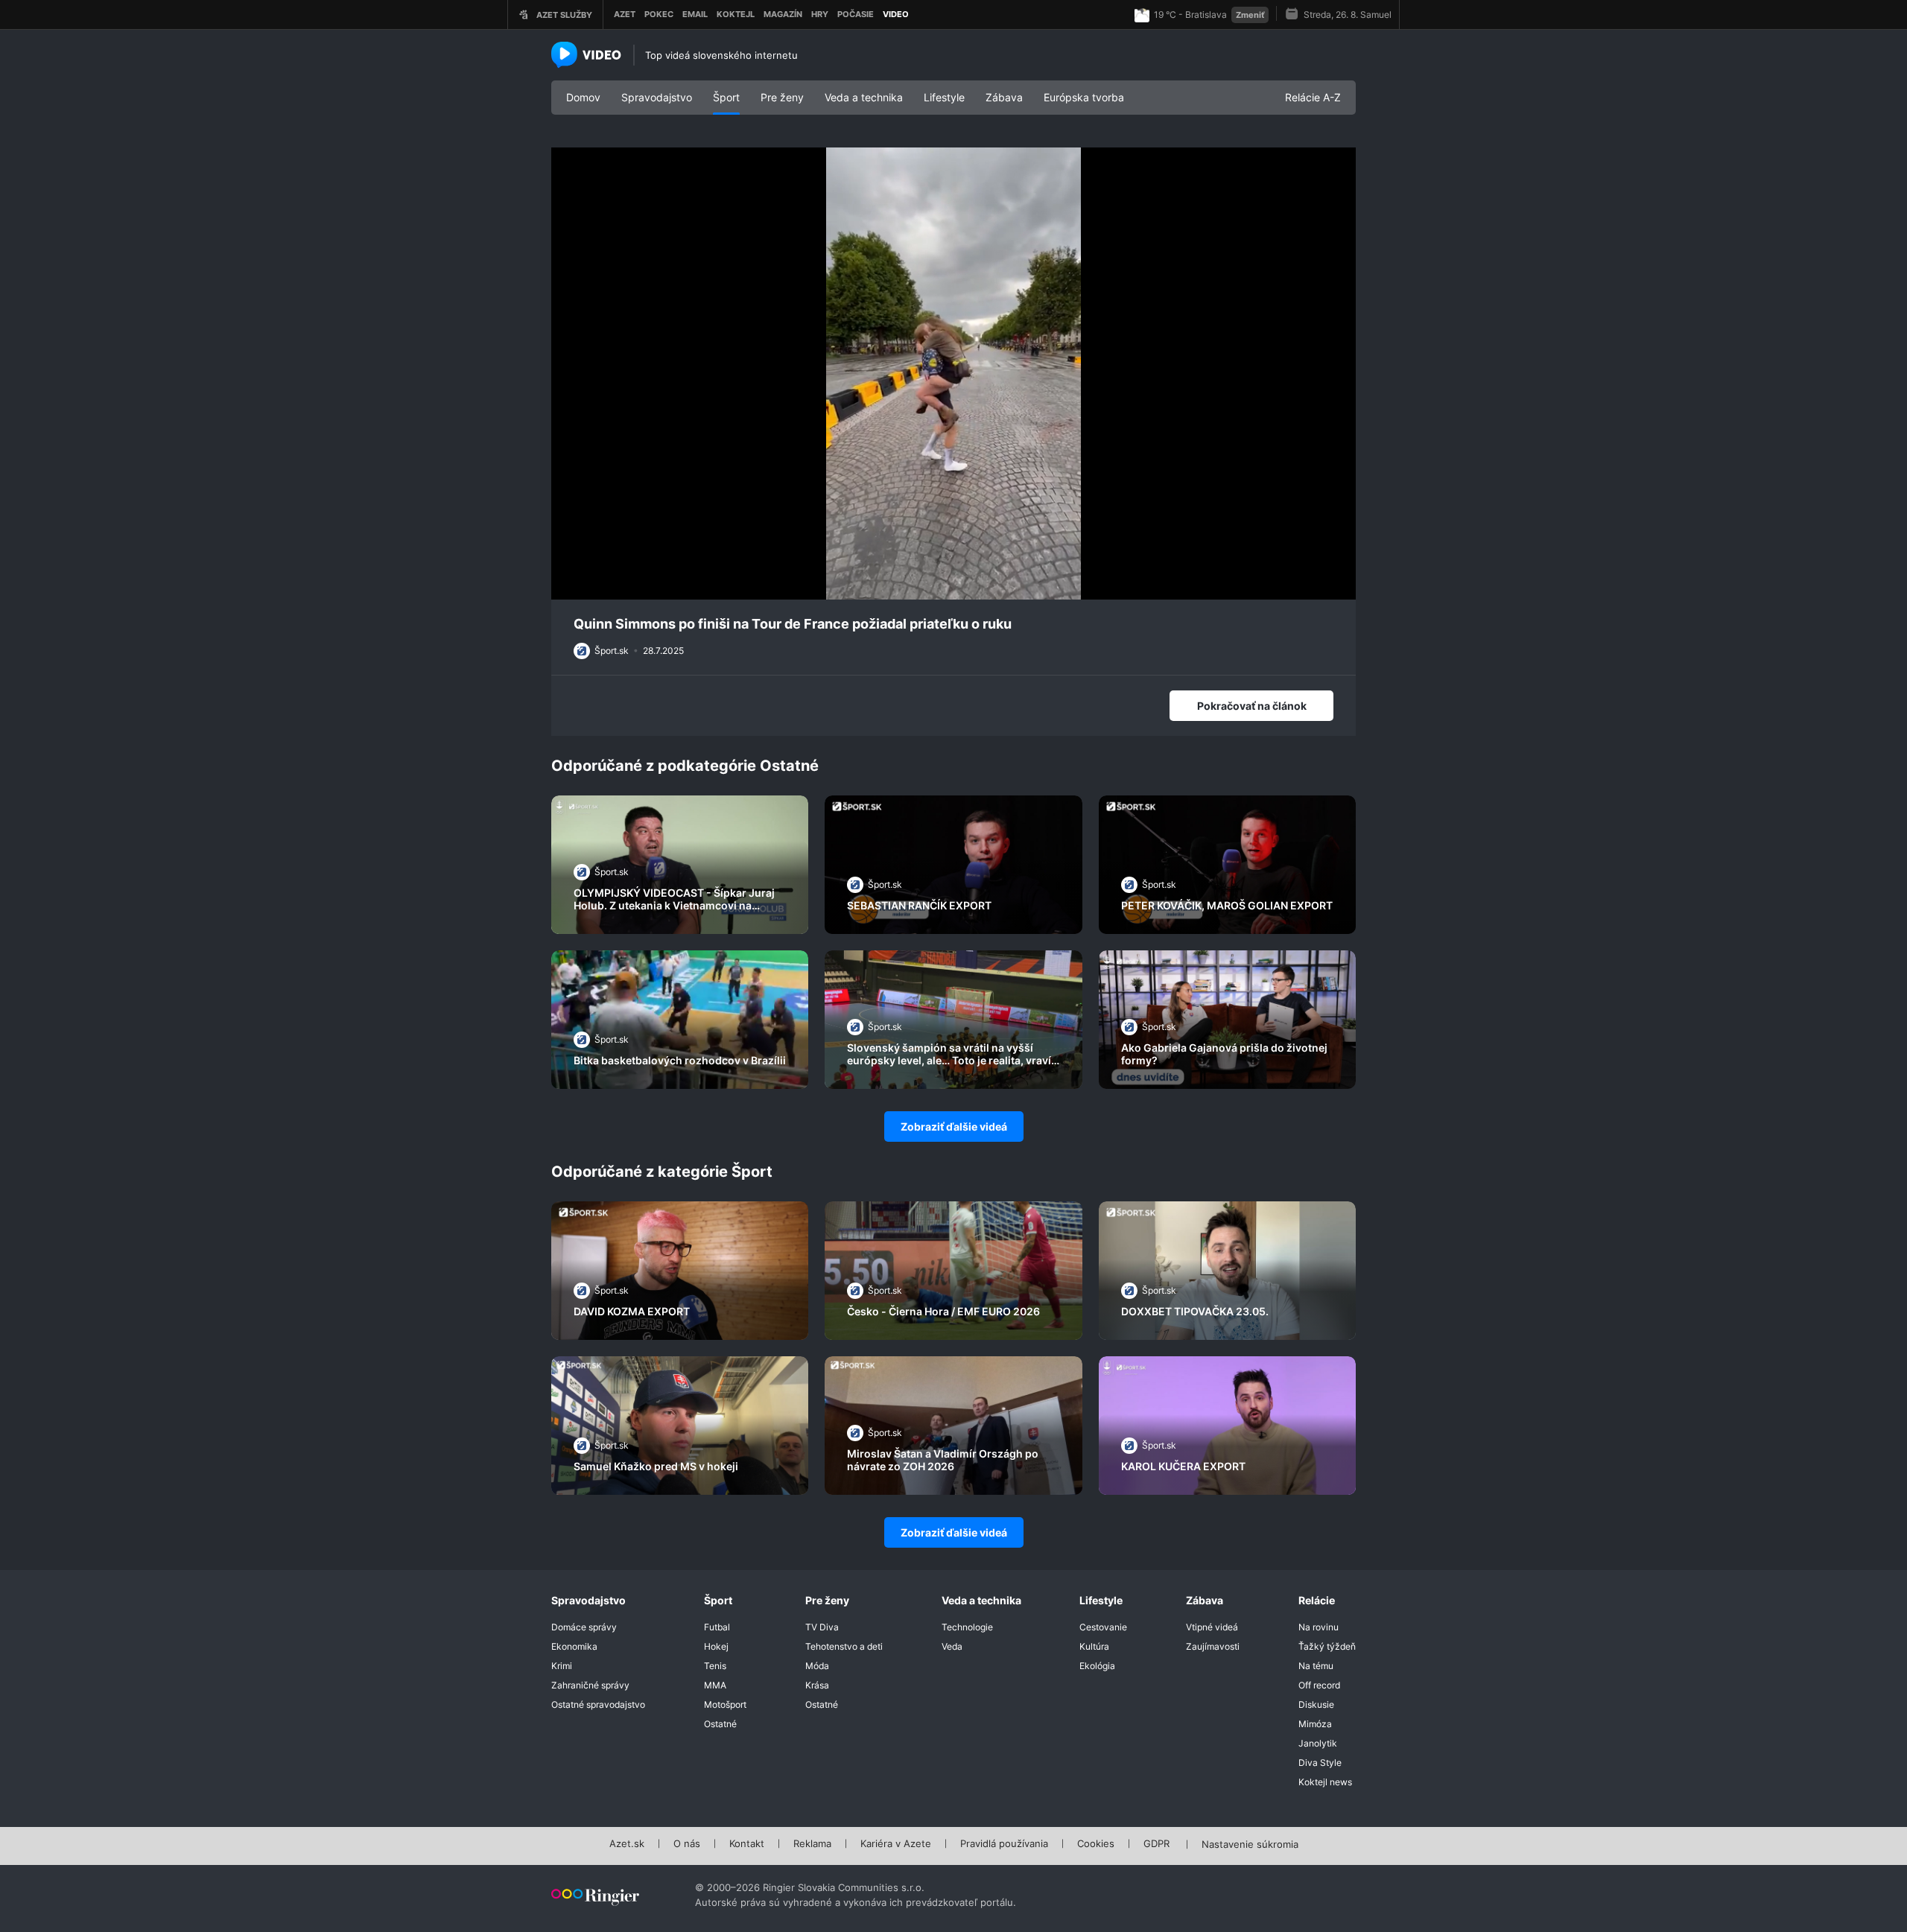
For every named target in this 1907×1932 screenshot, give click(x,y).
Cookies (1096, 1844)
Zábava (1004, 97)
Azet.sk (627, 1844)
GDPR (1156, 1844)
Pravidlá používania (1004, 1844)
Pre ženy (782, 97)
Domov (583, 97)
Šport (726, 97)
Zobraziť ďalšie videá (954, 1127)
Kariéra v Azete (896, 1844)
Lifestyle (944, 97)
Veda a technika (864, 97)
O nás (687, 1844)
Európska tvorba (1084, 97)
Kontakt (747, 1844)
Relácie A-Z (1313, 97)
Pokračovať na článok (1252, 706)
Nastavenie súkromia (1250, 1845)
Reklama (812, 1844)
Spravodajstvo (657, 97)
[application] (953, 374)
